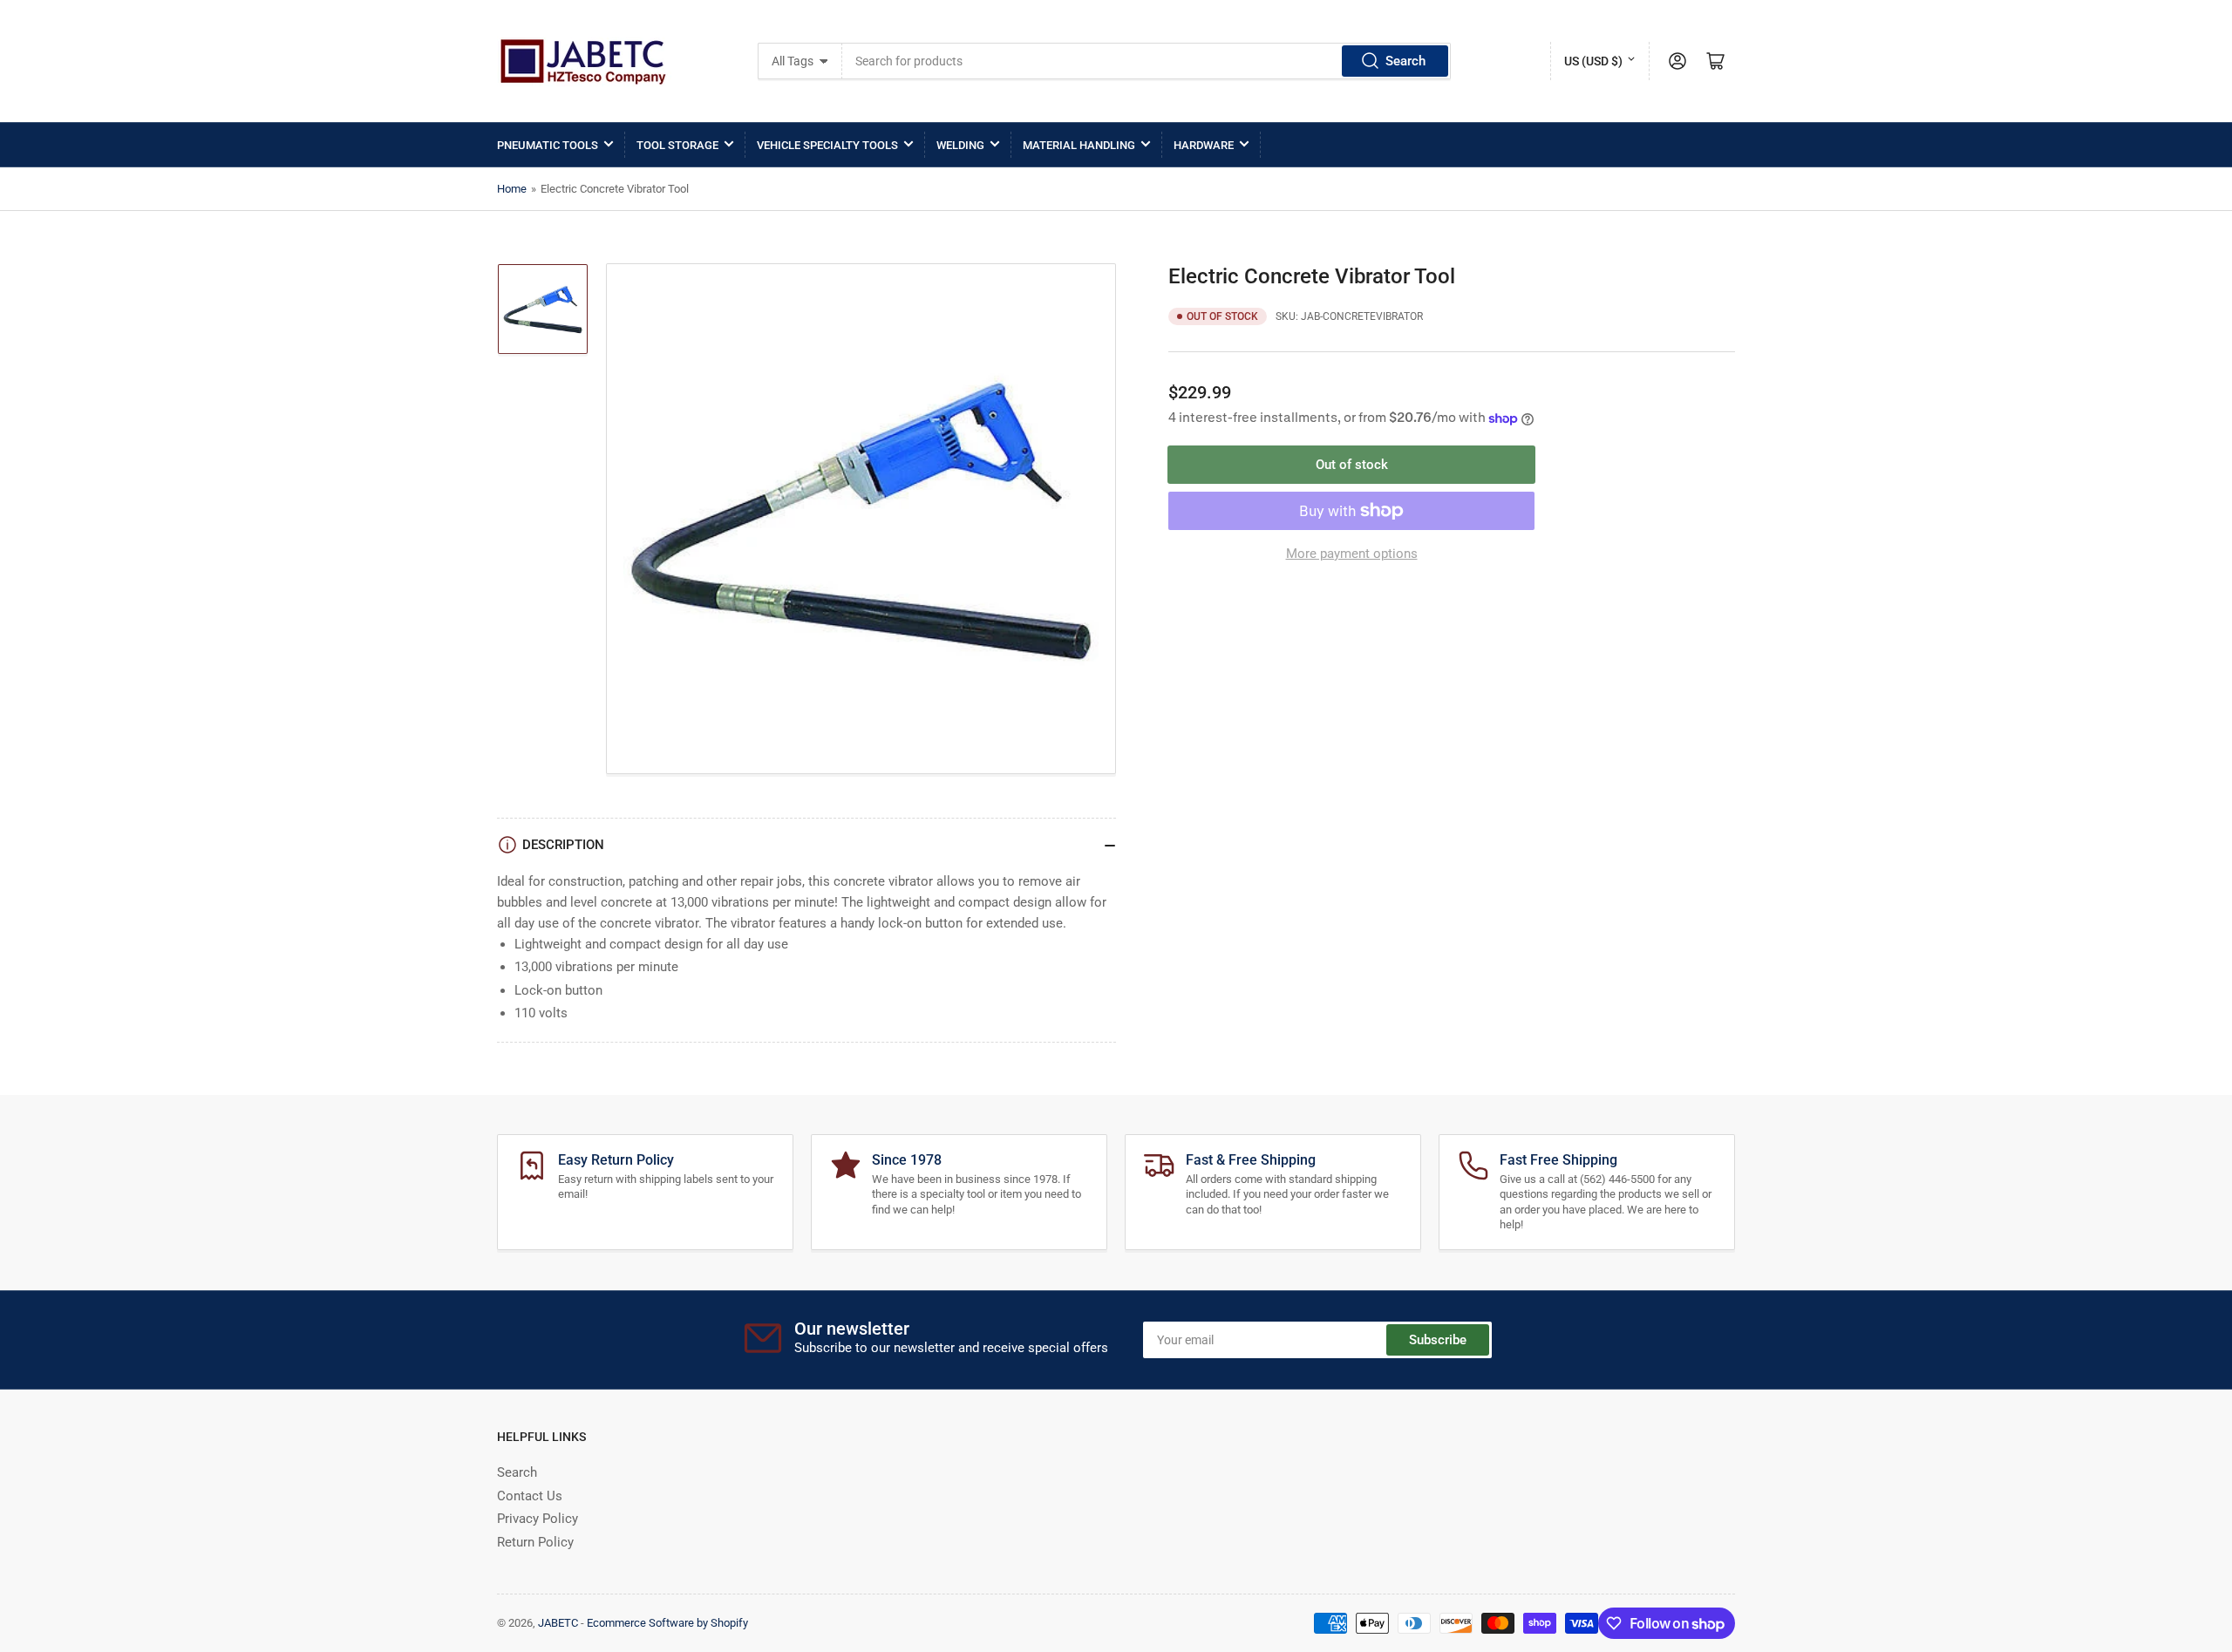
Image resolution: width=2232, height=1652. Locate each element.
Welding (960, 145)
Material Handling (1079, 145)
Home (512, 189)
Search (1405, 61)
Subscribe (1438, 1340)
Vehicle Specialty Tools (827, 145)
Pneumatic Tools (548, 145)
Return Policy (535, 1542)
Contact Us (530, 1496)
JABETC (558, 1623)
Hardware (1204, 145)
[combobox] (1147, 61)
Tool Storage (677, 145)
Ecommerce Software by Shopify (667, 1623)
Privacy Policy (538, 1519)
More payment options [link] (1352, 554)
